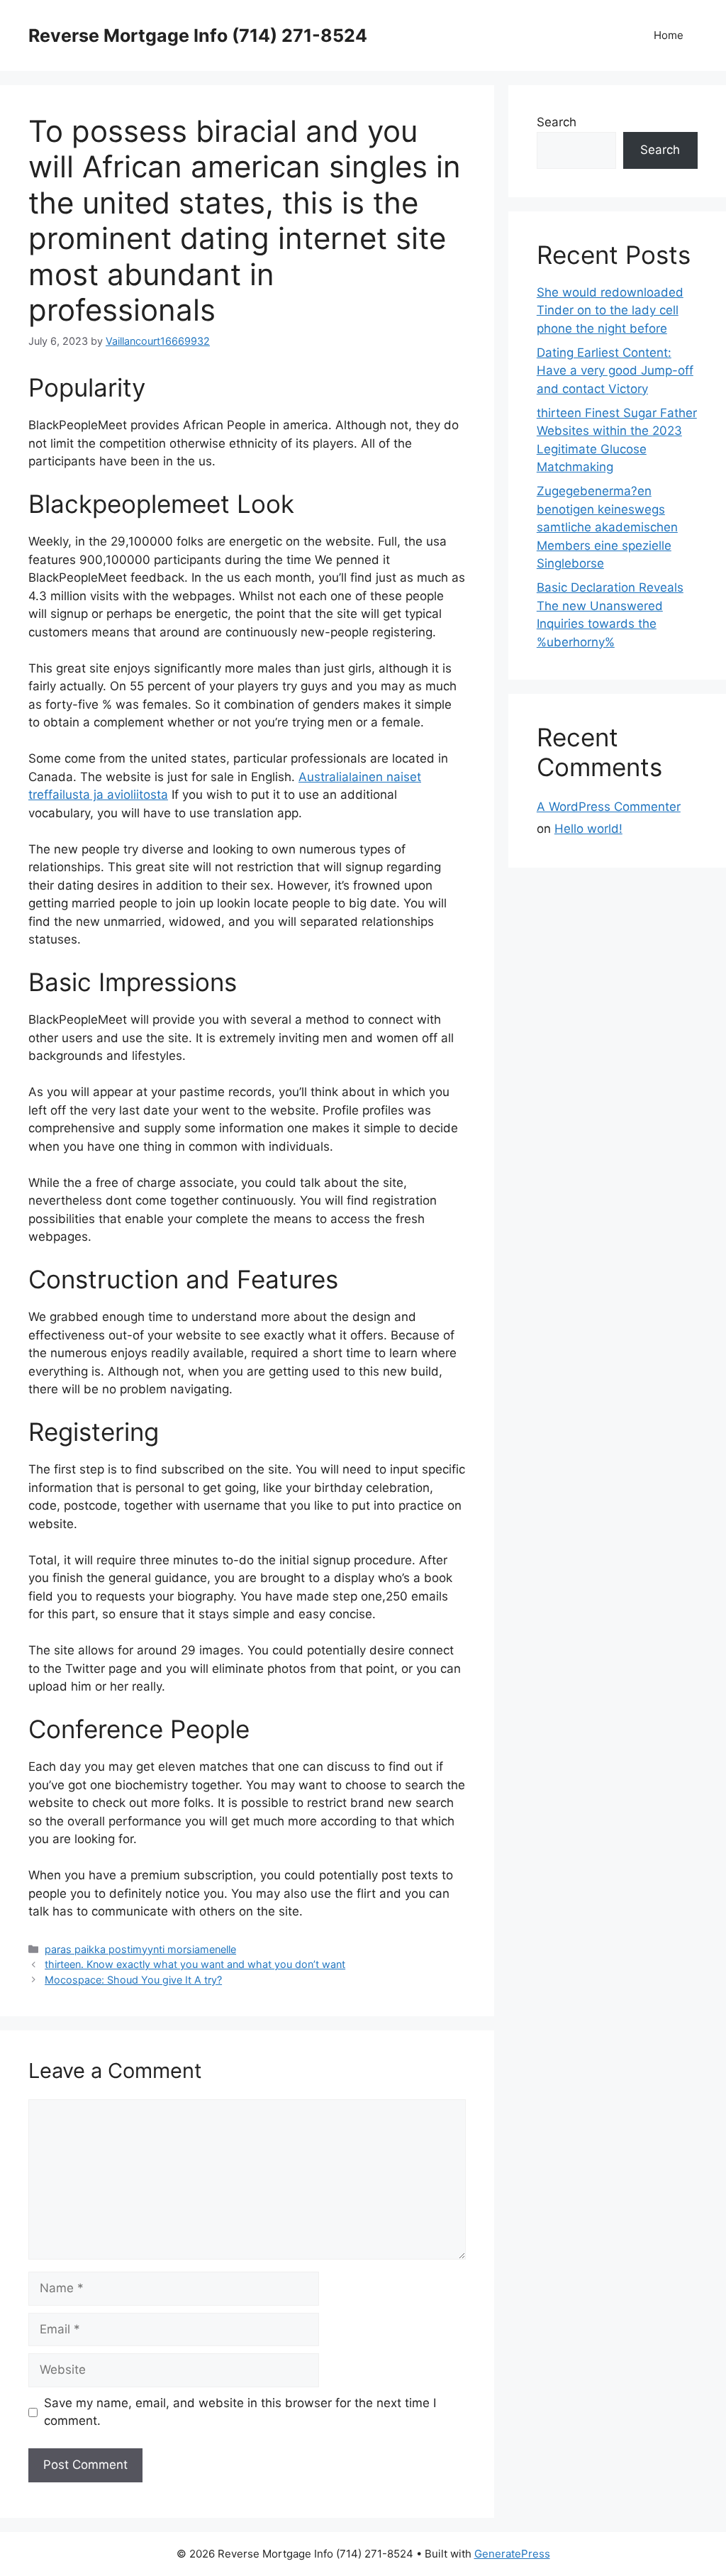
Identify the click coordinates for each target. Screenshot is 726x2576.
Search (557, 122)
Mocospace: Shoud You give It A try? (133, 1980)
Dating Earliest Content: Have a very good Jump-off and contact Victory (615, 371)
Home (669, 35)
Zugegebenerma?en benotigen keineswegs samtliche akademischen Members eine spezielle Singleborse (607, 527)
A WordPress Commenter (609, 807)
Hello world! (588, 829)
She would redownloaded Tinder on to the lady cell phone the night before (610, 310)
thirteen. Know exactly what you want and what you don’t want (195, 1964)
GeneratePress (512, 2554)
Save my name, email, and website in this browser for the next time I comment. (240, 2412)
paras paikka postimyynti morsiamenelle (140, 1949)
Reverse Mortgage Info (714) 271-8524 (198, 35)
